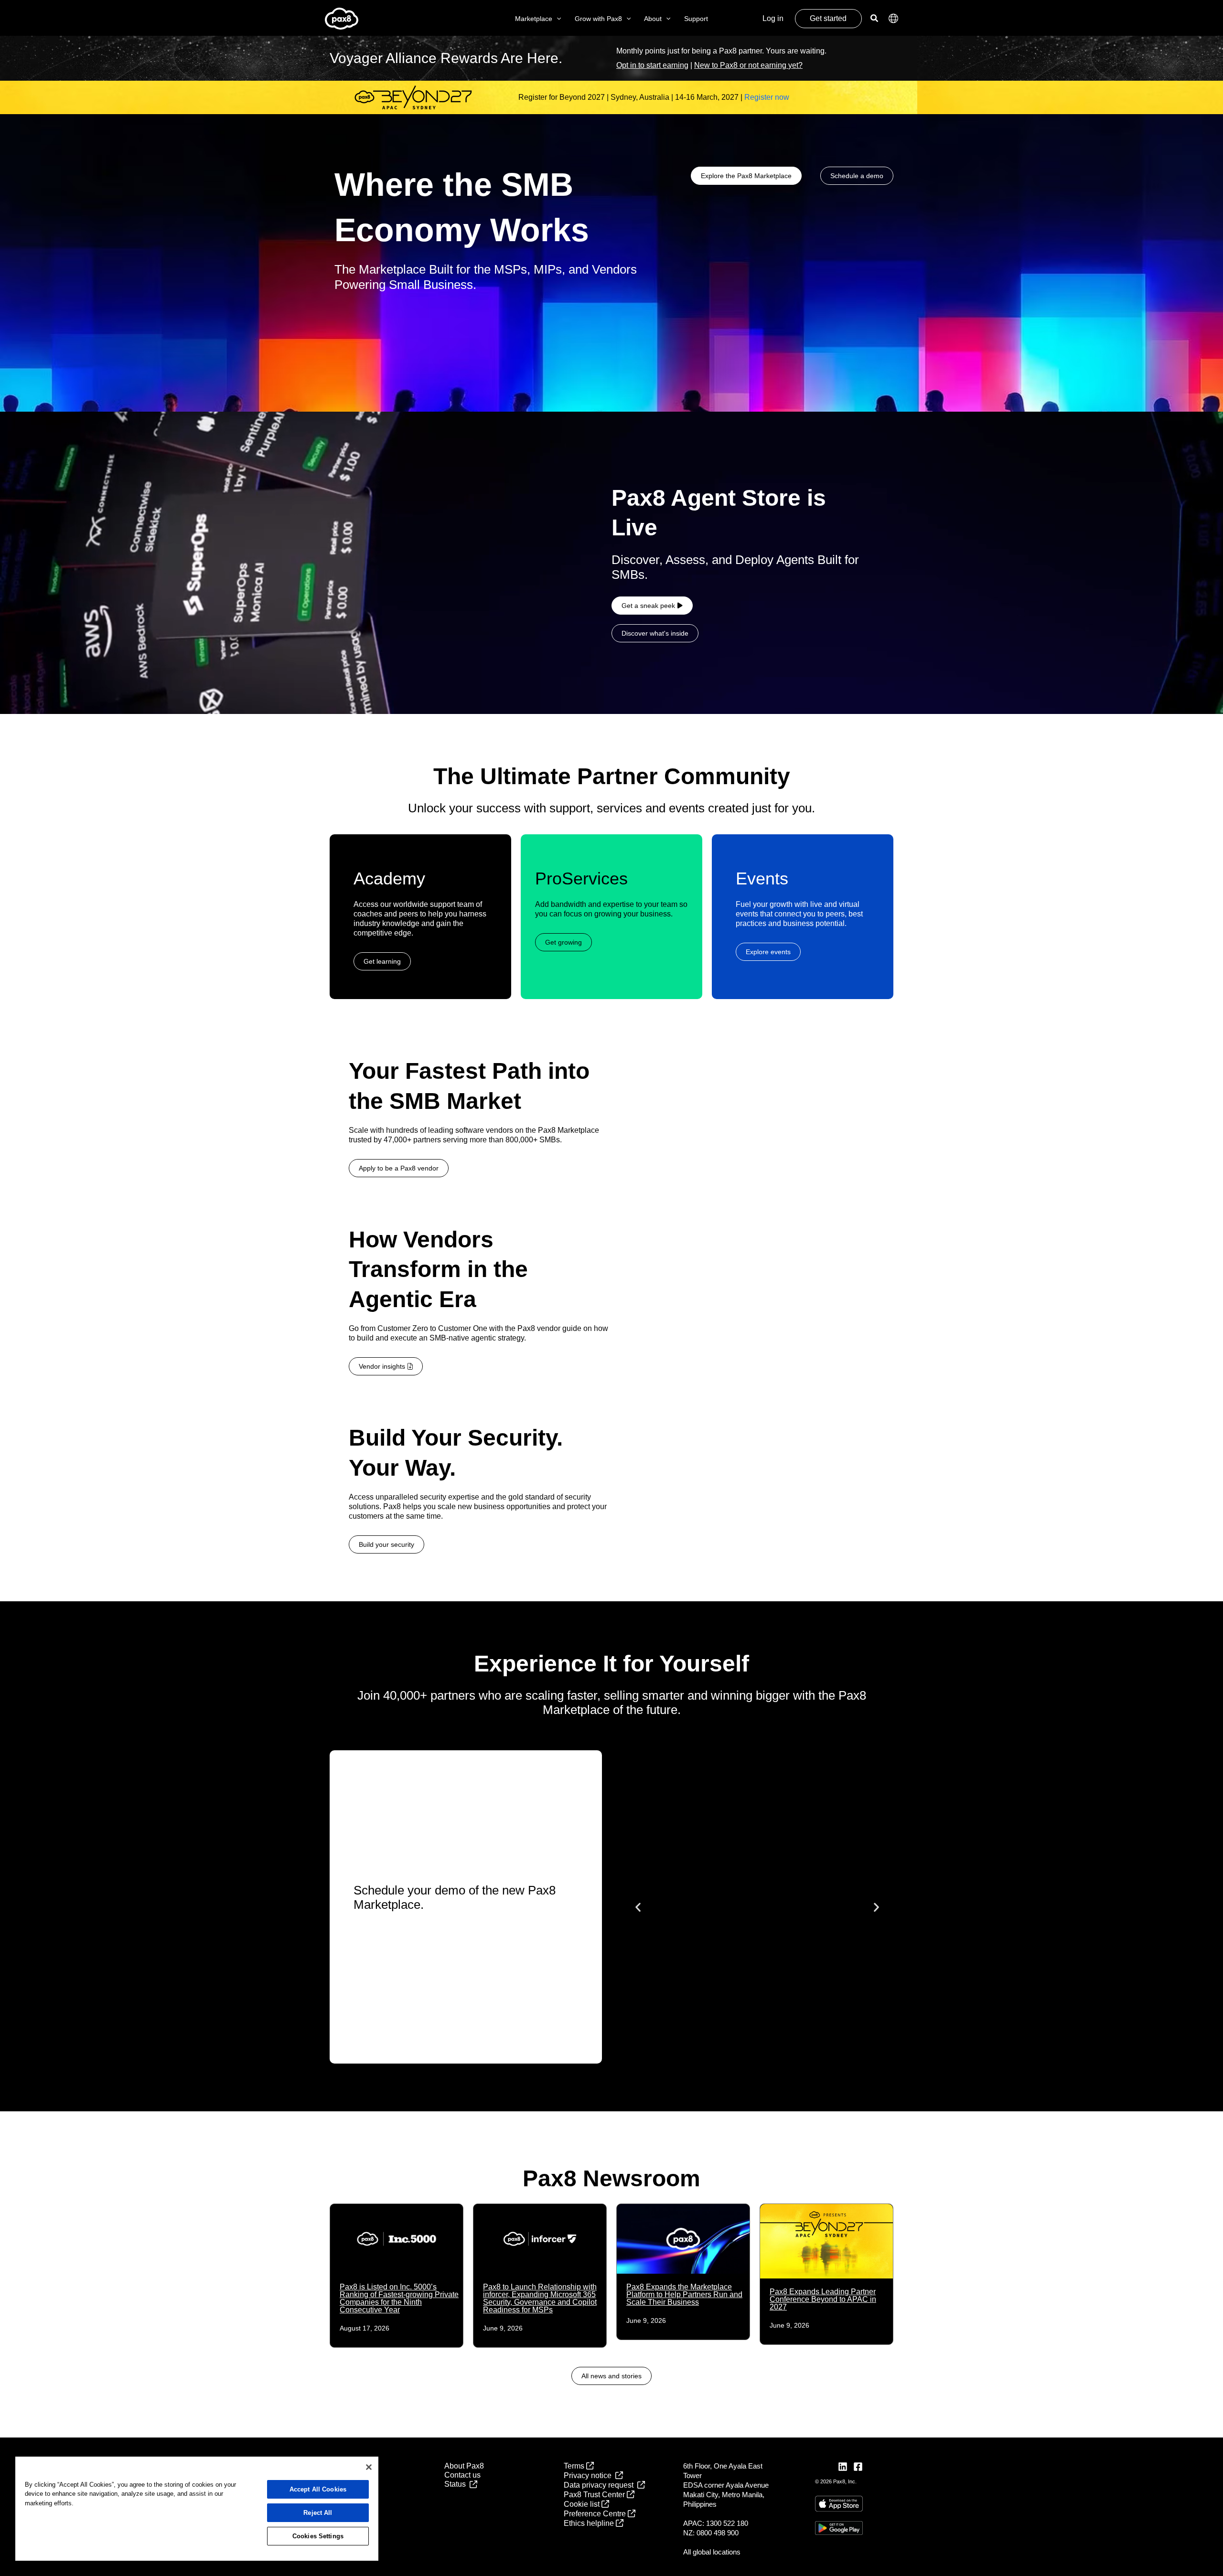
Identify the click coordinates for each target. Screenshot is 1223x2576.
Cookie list (583, 2504)
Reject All (318, 2513)
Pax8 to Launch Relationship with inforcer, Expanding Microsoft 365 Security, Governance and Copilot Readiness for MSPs (540, 2298)
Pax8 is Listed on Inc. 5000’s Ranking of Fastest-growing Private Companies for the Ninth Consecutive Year (399, 2298)
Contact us (462, 2475)
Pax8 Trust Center (595, 2495)
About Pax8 (464, 2466)
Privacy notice (590, 2475)
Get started (828, 18)
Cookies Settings (318, 2536)
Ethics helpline (590, 2523)
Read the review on (757, 1973)
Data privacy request (601, 2485)
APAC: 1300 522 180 (716, 2523)
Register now (767, 97)
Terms (575, 2466)
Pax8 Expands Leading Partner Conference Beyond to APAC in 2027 (823, 2299)
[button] (557, 19)
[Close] (369, 2467)
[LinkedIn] (843, 2467)
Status (457, 2484)
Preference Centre (596, 2514)
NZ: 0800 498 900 (711, 2533)
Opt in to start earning (652, 65)
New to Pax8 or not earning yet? (748, 65)
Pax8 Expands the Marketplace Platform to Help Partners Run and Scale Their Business (684, 2294)
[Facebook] (858, 2467)
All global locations (712, 2552)
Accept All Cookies (318, 2489)
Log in (773, 18)
